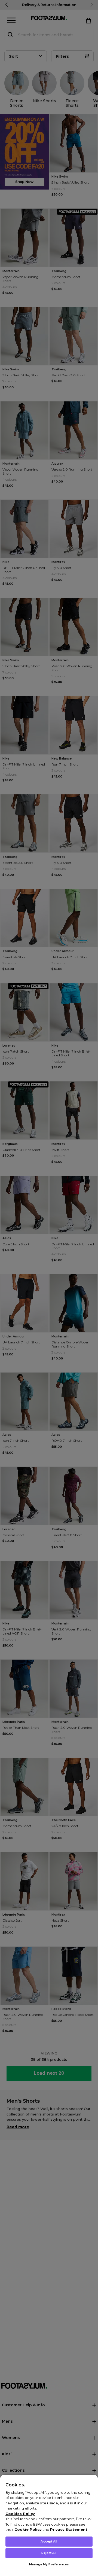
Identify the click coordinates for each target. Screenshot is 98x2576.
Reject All (49, 2553)
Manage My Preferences (49, 2564)
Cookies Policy (20, 2514)
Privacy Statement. (69, 2529)
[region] (49, 2525)
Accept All (49, 2541)
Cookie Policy (28, 2529)
